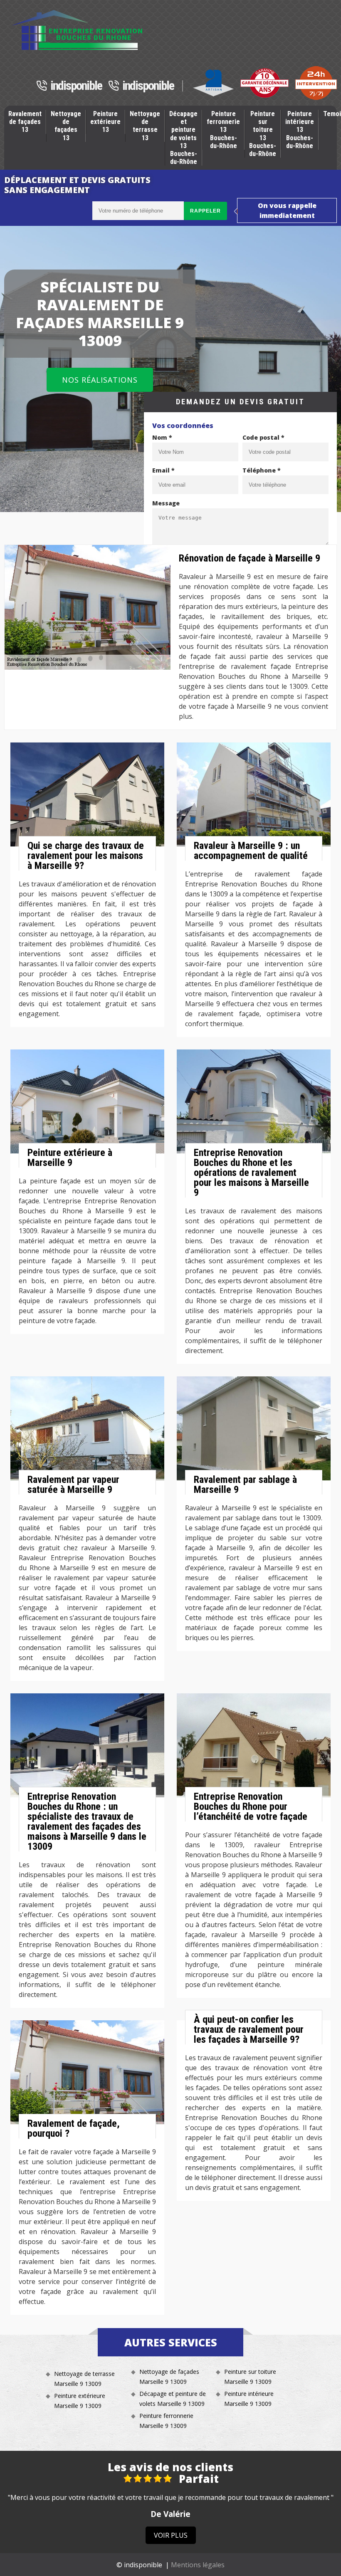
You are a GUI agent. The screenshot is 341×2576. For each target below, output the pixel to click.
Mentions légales (198, 2565)
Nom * (162, 437)
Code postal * (263, 437)
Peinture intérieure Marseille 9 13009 (249, 2399)
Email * (163, 470)
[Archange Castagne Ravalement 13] (78, 30)
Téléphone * (262, 470)
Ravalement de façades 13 (25, 122)
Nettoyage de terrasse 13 (145, 126)
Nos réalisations (100, 380)
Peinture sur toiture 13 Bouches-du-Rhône (263, 134)
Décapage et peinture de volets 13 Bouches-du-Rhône (183, 138)
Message (166, 503)
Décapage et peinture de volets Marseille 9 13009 (173, 2399)
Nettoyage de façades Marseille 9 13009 (169, 2377)
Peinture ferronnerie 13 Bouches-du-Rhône (223, 130)
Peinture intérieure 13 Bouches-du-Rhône (300, 130)
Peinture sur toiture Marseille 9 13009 (250, 2377)
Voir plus (171, 2535)
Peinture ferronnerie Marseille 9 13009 (166, 2421)
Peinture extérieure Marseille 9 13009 (80, 2401)
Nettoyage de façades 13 (66, 126)
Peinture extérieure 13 (105, 122)
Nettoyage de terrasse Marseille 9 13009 (84, 2379)
